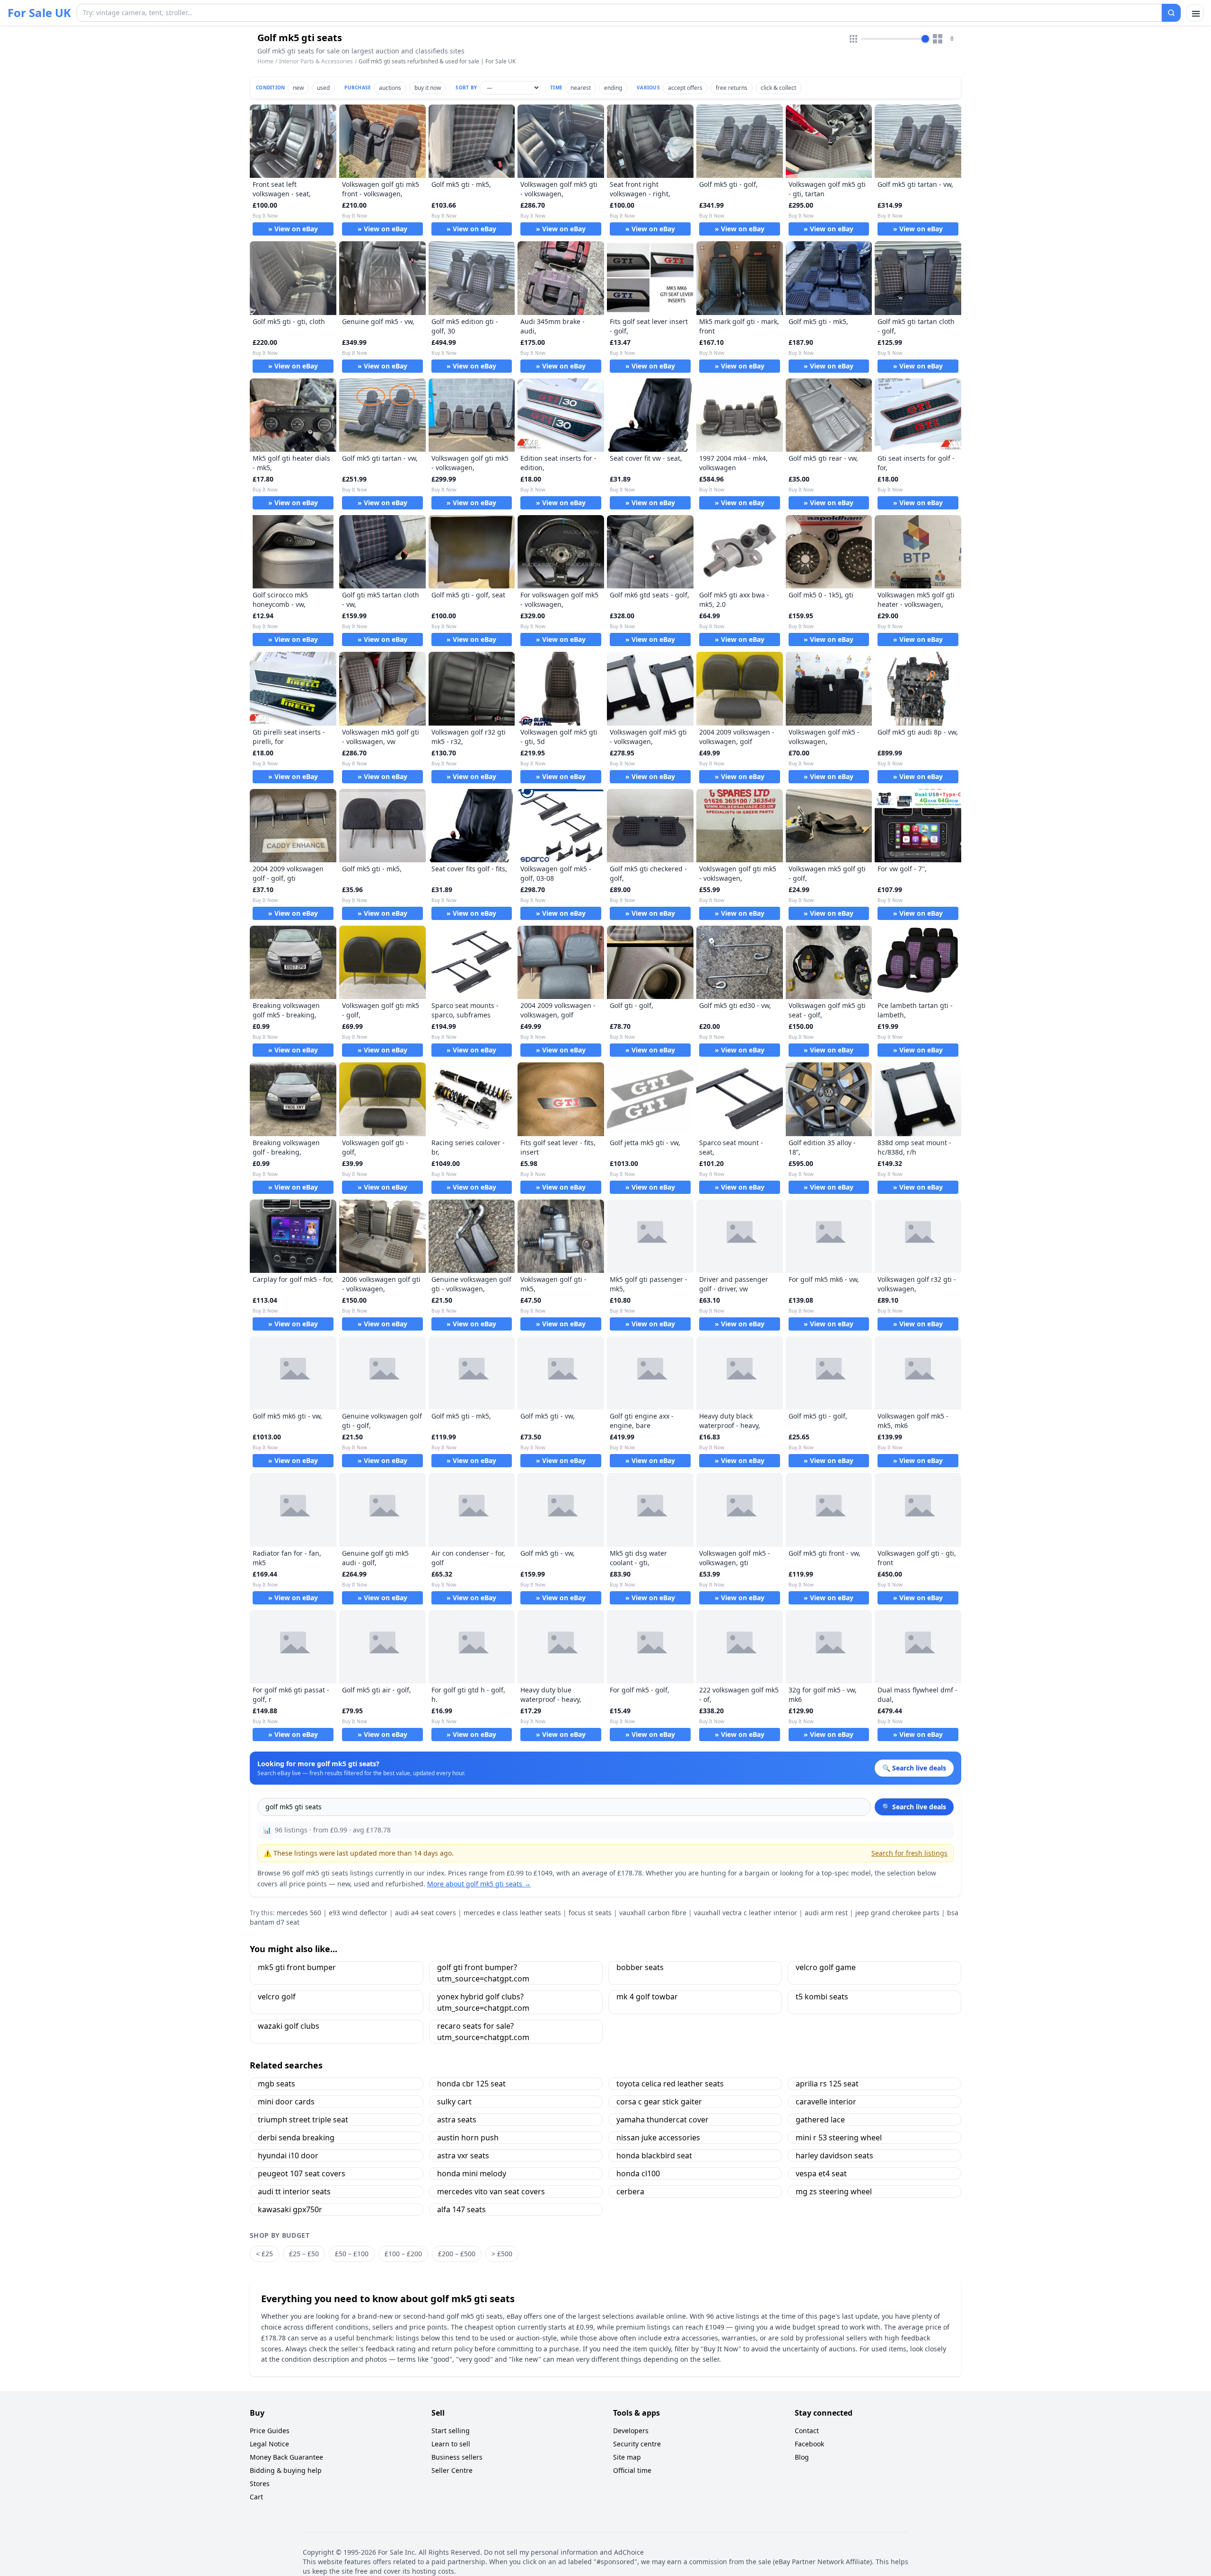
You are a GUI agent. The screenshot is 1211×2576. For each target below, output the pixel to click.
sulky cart (454, 2102)
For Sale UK (39, 13)
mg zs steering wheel (834, 2191)
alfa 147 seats (461, 2209)
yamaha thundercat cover (663, 2120)
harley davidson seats (834, 2155)
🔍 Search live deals (914, 1807)
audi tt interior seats (294, 2191)
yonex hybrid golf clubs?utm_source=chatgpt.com (483, 2002)
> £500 (502, 2254)
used (323, 88)
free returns (732, 88)
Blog (802, 2457)
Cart (256, 2497)
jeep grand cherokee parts (897, 1913)
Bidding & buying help (286, 2470)
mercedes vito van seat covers (491, 2191)
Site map (627, 2457)
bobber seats (640, 1967)
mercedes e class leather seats (512, 1913)
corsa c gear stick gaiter (659, 2102)
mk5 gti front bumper (297, 1967)
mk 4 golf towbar (647, 1997)
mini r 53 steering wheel (839, 2138)
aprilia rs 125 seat (827, 2084)
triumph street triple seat (303, 2120)
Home (265, 61)
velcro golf (277, 1997)
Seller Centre (452, 2470)
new (298, 88)
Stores (260, 2484)
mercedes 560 (299, 1913)
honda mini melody (472, 2173)
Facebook (809, 2444)
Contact (807, 2431)
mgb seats (276, 2084)
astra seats (457, 2120)
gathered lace (820, 2120)
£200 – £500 (457, 2254)
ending (613, 88)
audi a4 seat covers (426, 1913)
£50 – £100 (352, 2254)
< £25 (264, 2254)
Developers (631, 2431)
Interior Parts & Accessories (316, 61)
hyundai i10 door (288, 2155)
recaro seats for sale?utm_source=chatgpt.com (483, 2032)
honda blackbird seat (654, 2155)
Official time (632, 2470)
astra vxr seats (463, 2155)
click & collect (778, 88)
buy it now (428, 88)
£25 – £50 (304, 2254)
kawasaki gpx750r (290, 2209)
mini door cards (286, 2102)
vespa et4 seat (821, 2173)
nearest (581, 88)
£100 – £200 (403, 2254)
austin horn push (468, 2138)
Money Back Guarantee (286, 2457)
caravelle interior (826, 2102)
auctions (390, 88)
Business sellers (457, 2457)
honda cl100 (638, 2173)
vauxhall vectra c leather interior (746, 1913)
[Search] (1171, 13)
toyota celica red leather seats (670, 2084)
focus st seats (590, 1913)
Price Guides (270, 2431)
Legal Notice (269, 2444)
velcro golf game (826, 1967)
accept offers (685, 88)
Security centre (637, 2444)
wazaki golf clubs (289, 2026)
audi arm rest (826, 1913)
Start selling (451, 2431)
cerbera (630, 2191)
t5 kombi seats (822, 1997)
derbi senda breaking (296, 2138)
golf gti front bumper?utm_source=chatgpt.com (483, 1973)
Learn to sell (451, 2444)
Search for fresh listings (909, 1853)
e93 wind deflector (358, 1913)
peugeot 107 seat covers (302, 2173)
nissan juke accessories (658, 2138)
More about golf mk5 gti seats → (479, 1884)
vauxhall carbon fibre (653, 1913)
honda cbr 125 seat (471, 2084)
